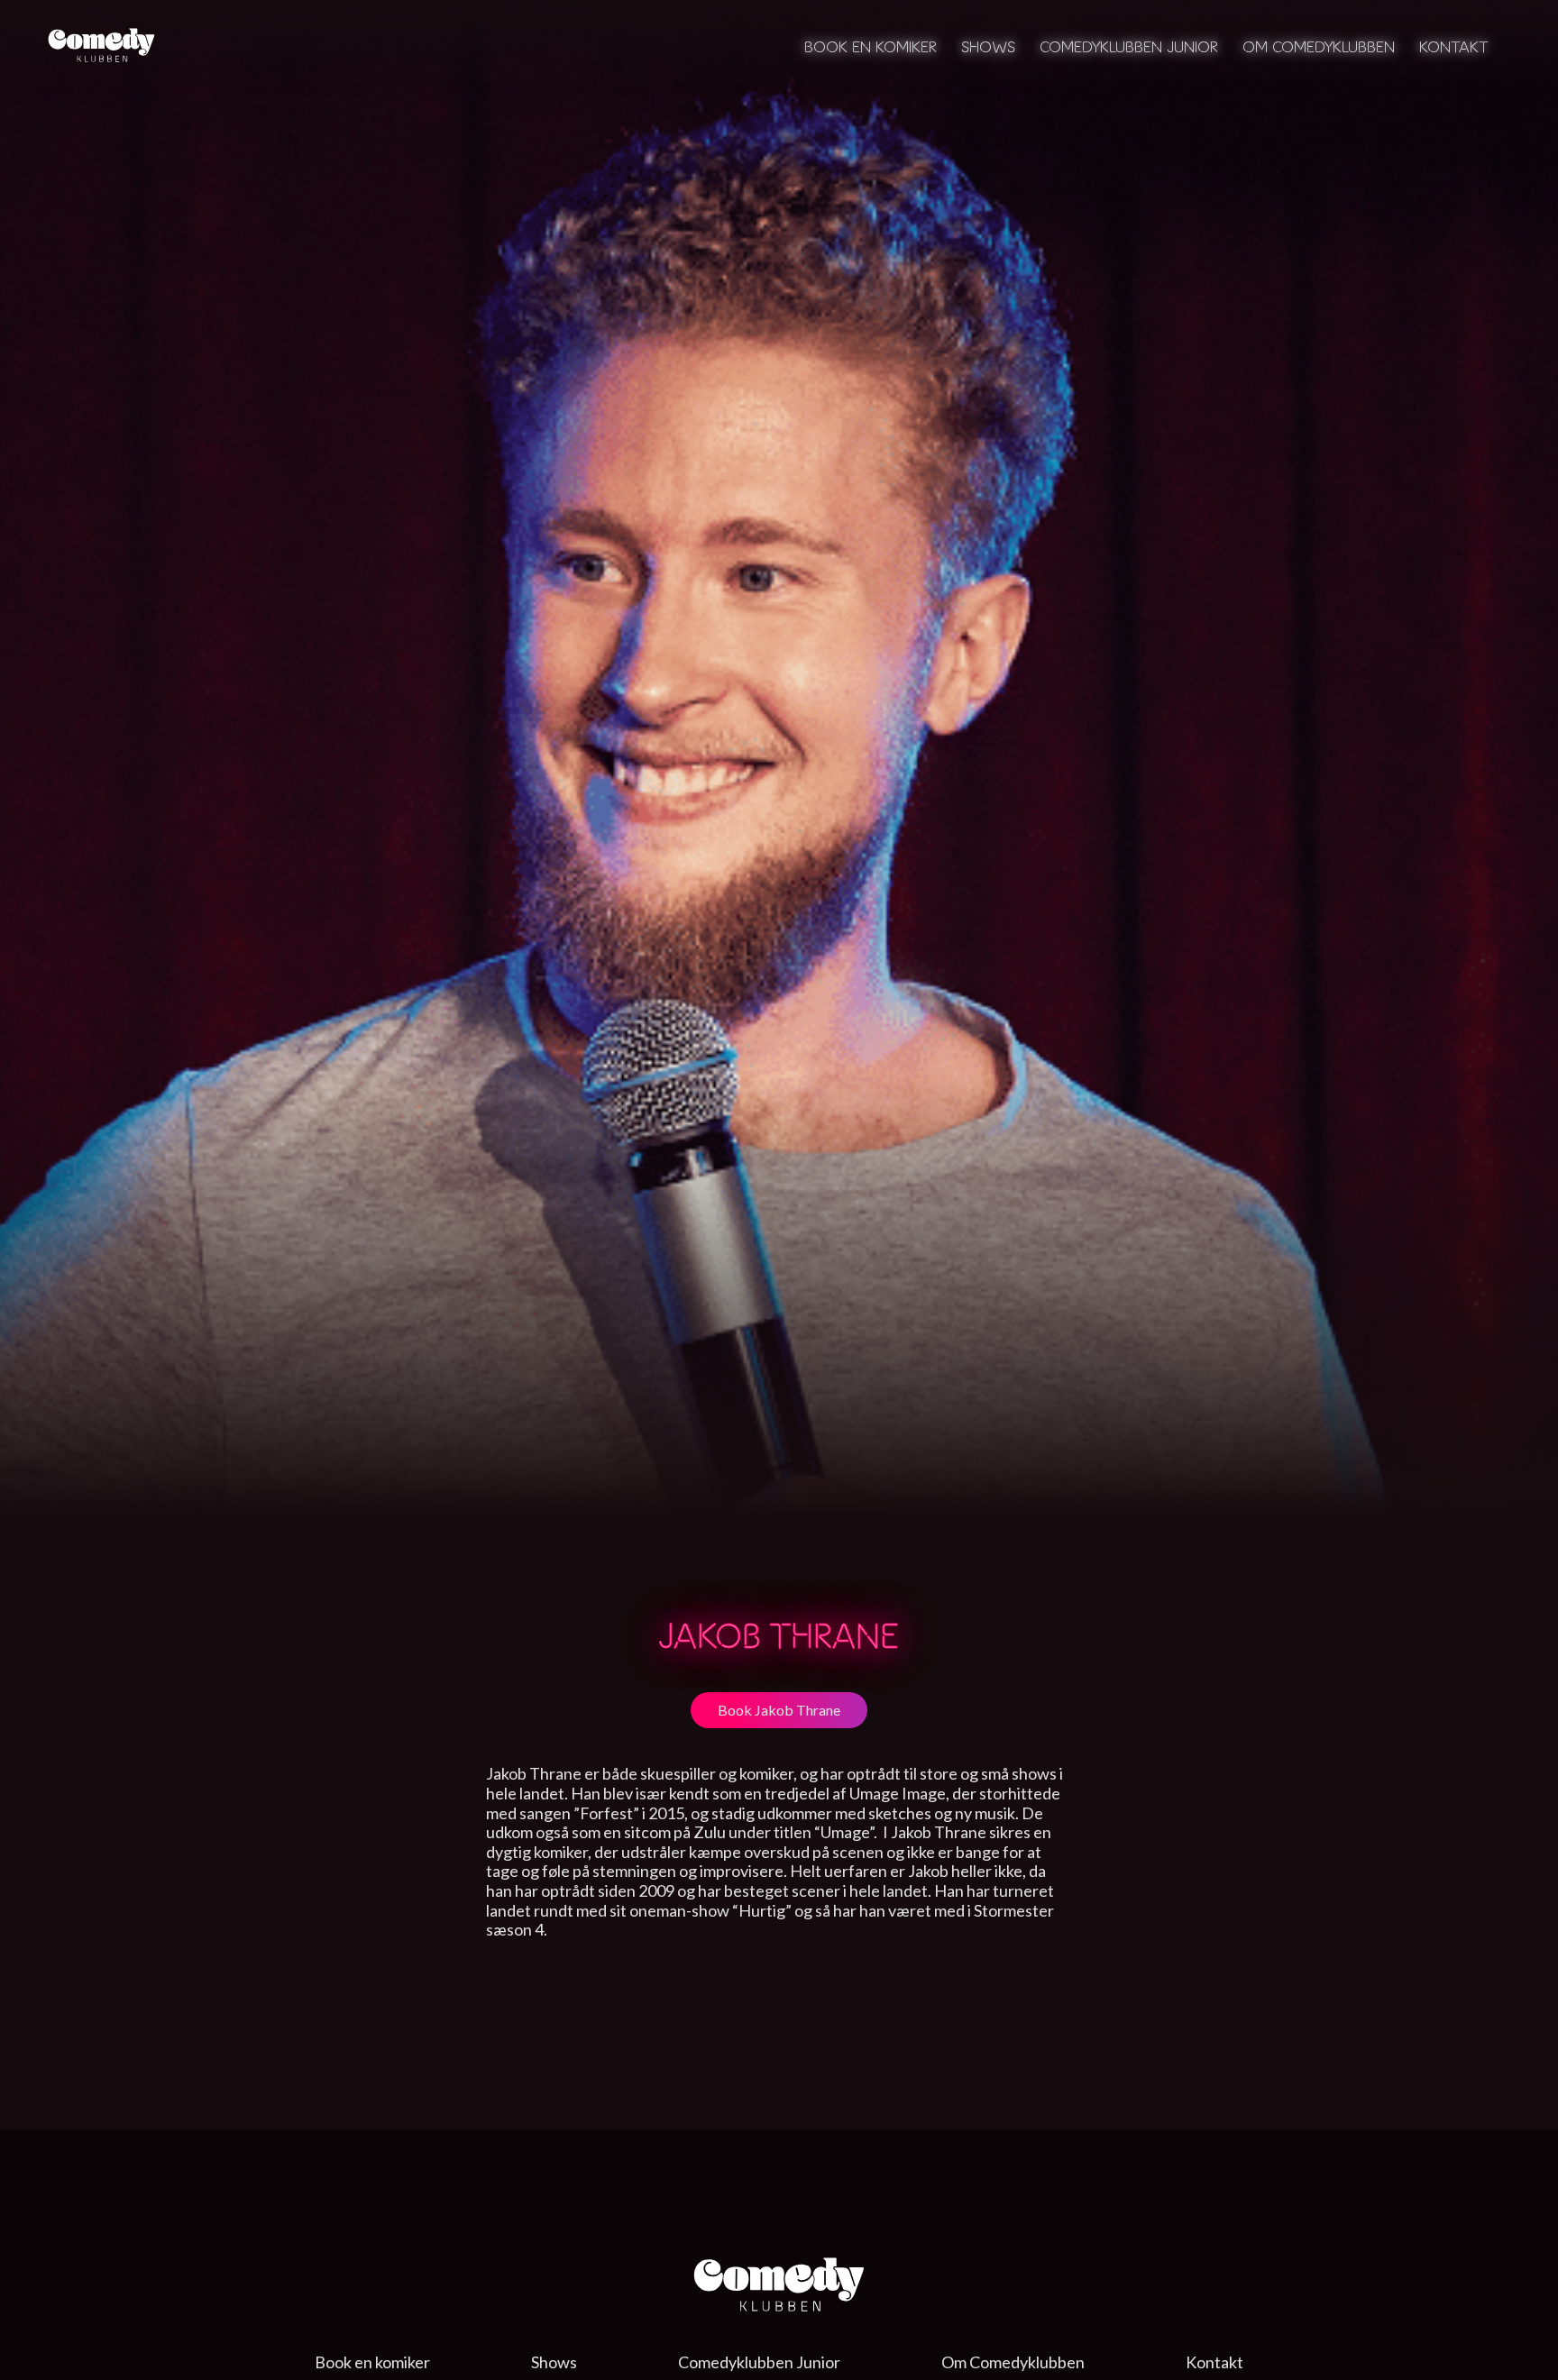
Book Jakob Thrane (779, 1710)
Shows (988, 46)
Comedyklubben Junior (1129, 46)
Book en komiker (871, 46)
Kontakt (1454, 46)
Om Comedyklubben (1319, 46)
